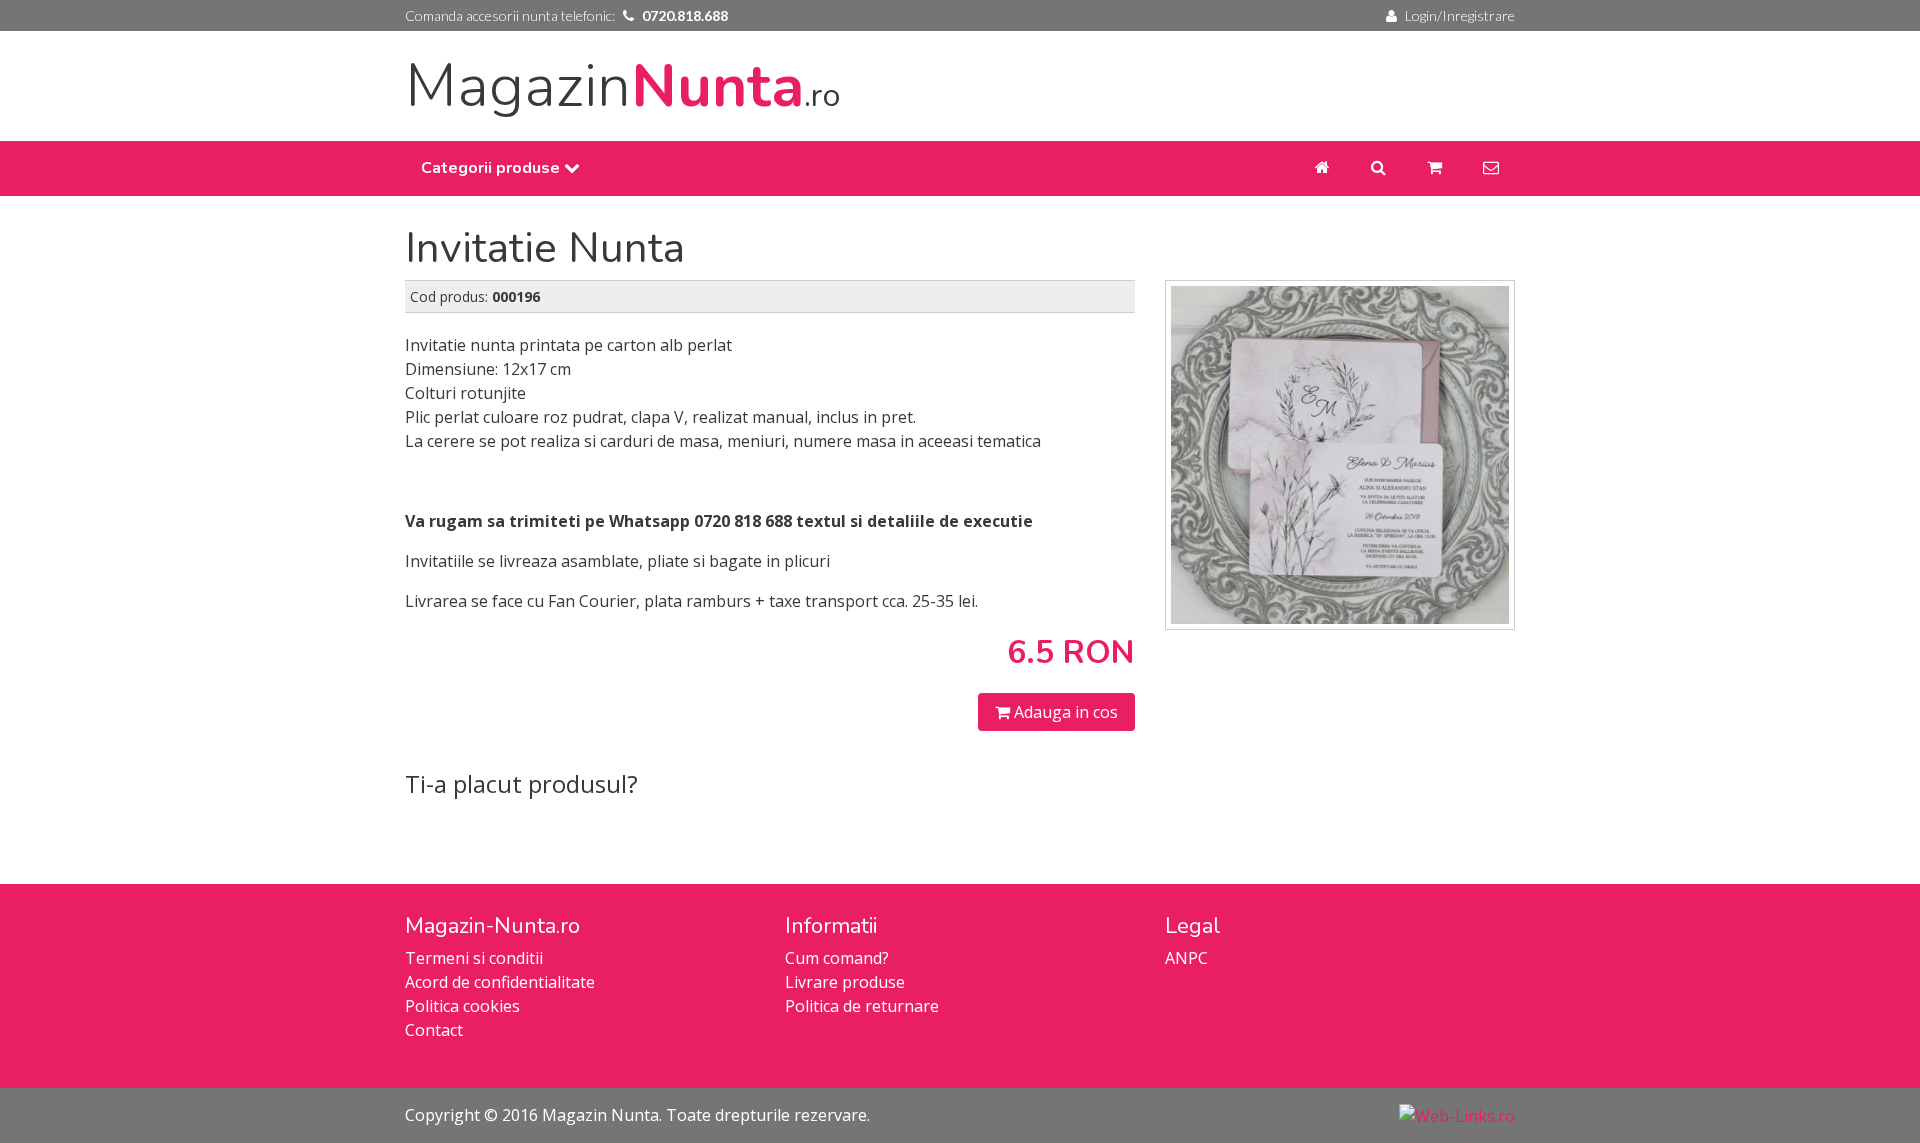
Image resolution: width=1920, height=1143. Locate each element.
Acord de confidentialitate (500, 982)
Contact (434, 1030)
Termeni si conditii (474, 958)
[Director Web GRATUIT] (1457, 1115)
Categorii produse (492, 168)
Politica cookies (462, 1006)
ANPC (1186, 958)
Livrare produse (845, 982)
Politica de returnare (862, 1006)
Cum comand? (837, 958)
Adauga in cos (1064, 712)
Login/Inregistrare (1460, 15)
